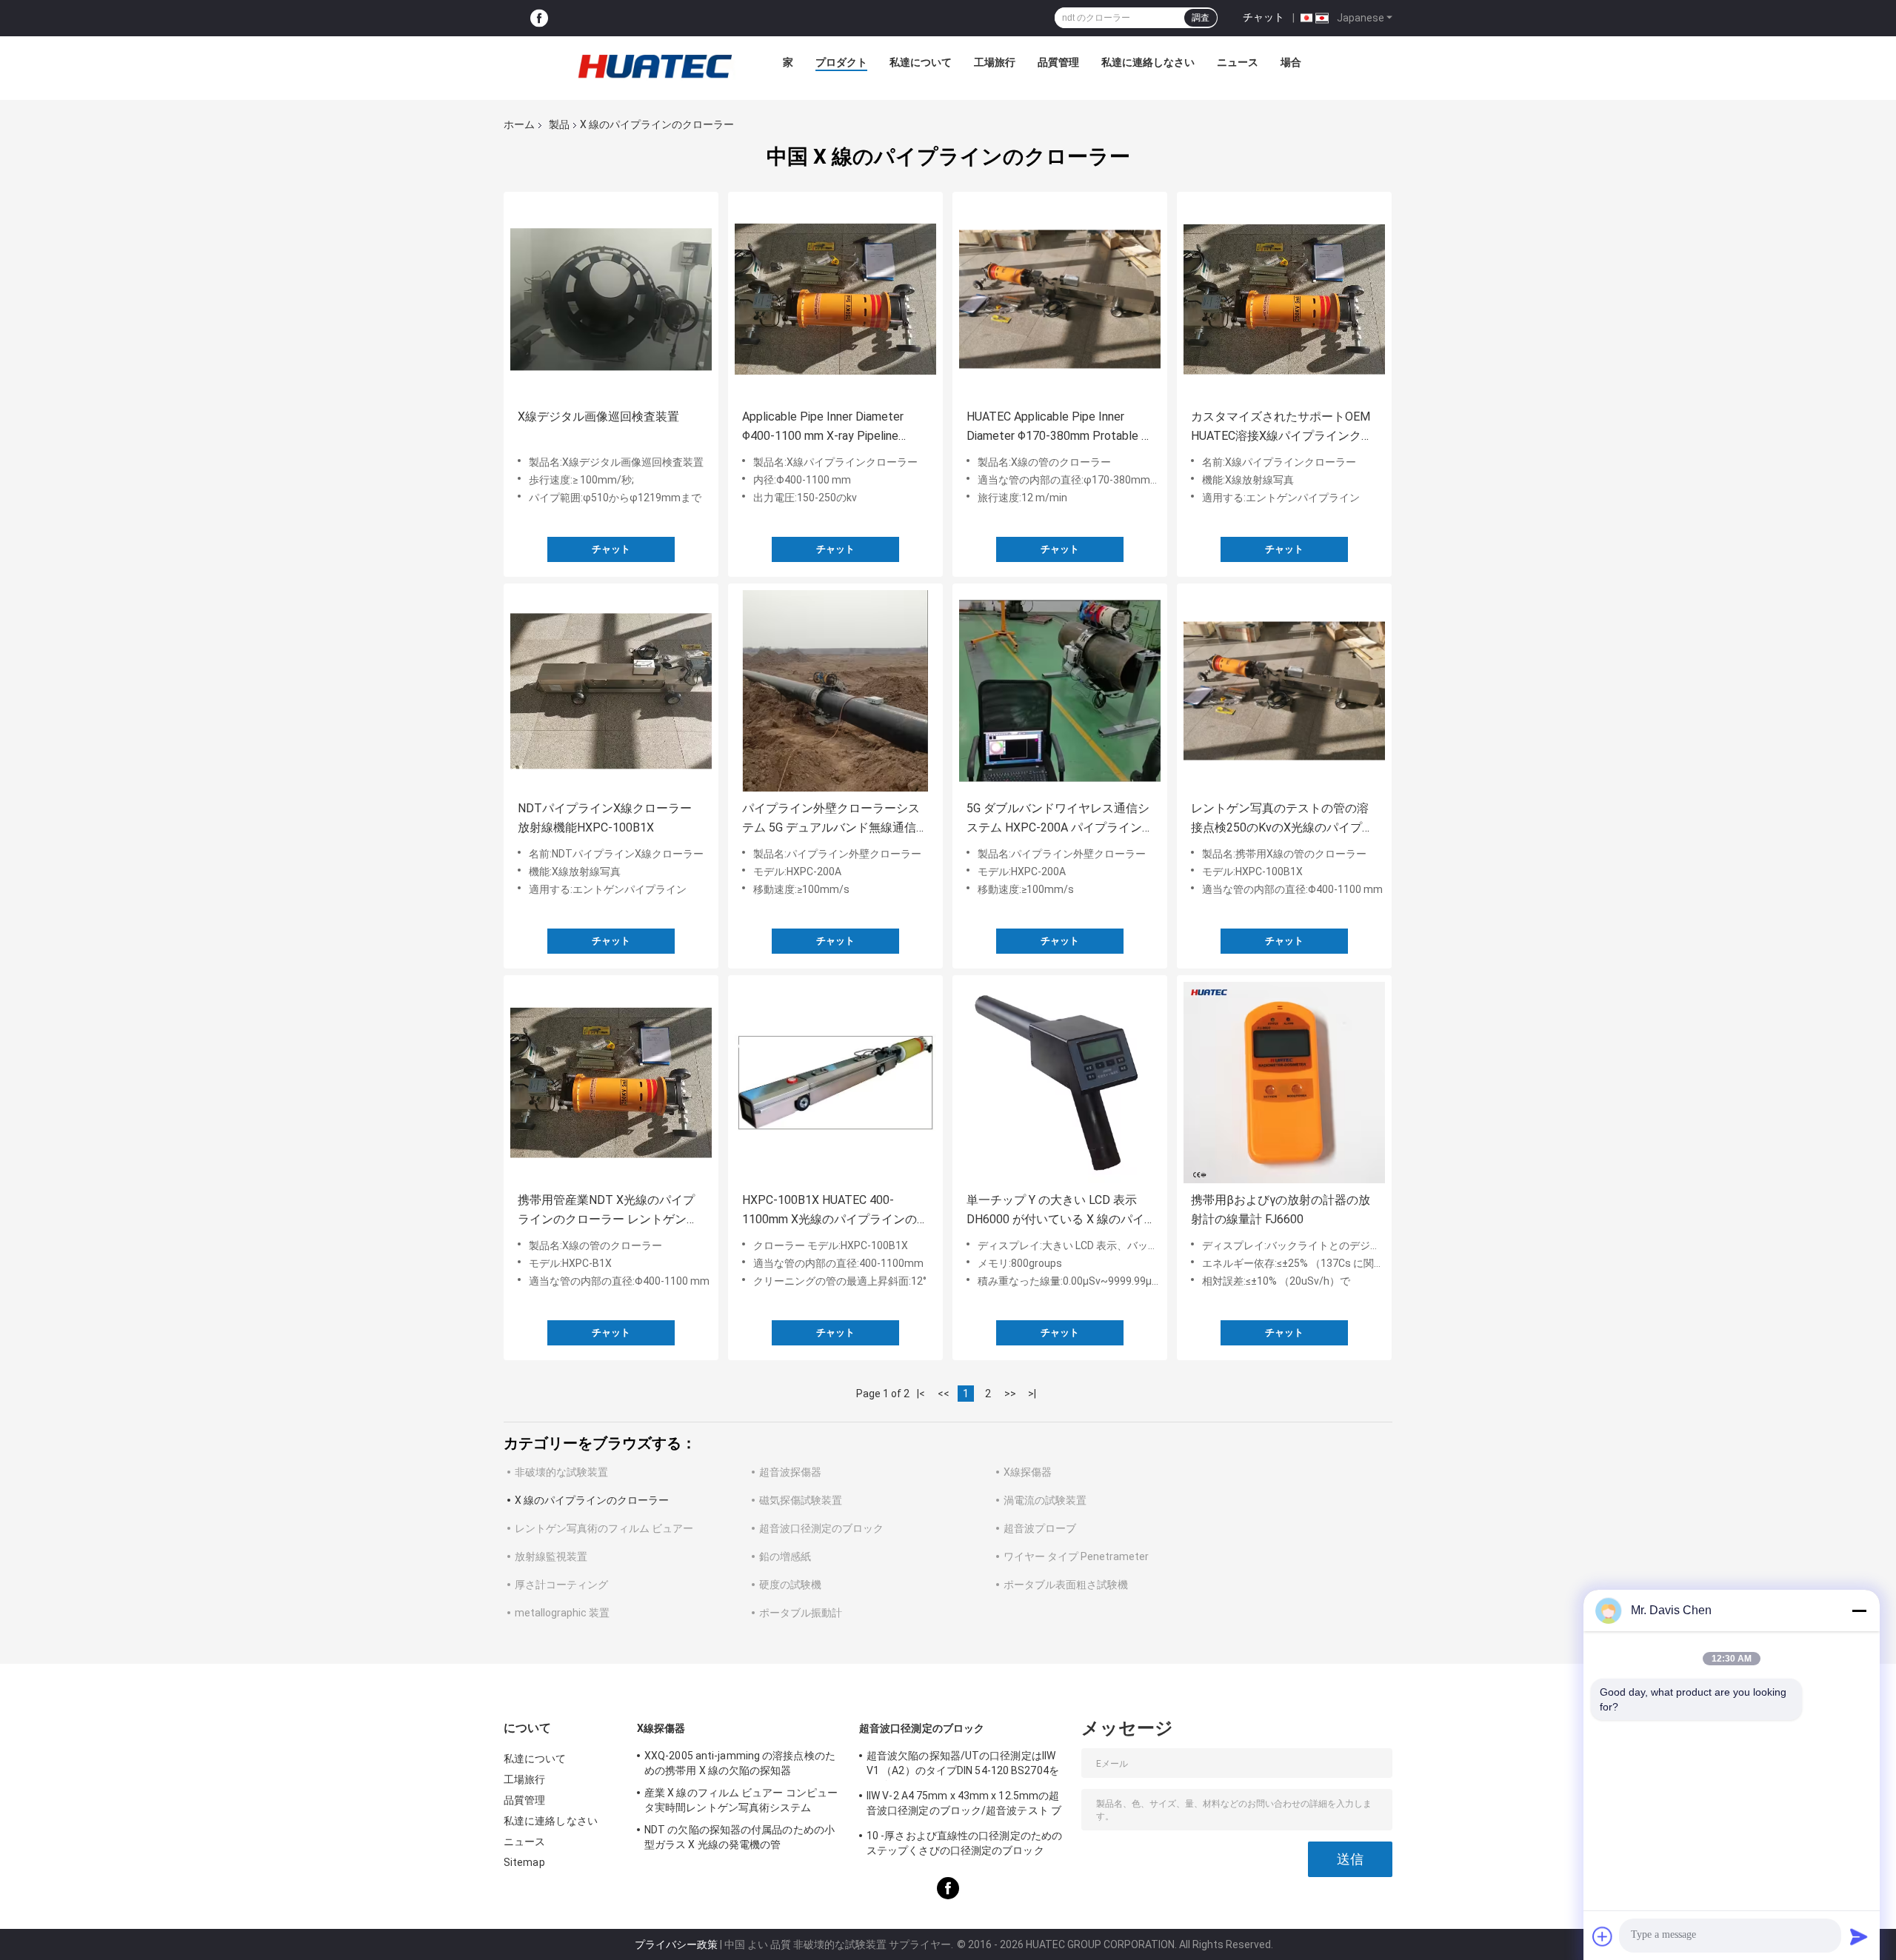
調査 (1201, 18)
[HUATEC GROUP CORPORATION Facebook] (539, 18)
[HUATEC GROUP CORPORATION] (655, 66)
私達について (921, 62)
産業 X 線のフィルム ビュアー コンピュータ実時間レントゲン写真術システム (741, 1800)
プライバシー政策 (676, 1944)
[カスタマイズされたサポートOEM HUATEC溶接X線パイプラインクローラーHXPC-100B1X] (1284, 299)
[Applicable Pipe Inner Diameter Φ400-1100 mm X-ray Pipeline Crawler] (835, 299)
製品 (559, 124)
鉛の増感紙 (785, 1556)
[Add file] (1603, 1936)
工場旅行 (995, 62)
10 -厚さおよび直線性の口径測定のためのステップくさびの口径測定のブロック (964, 1843)
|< (921, 1394)
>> (1010, 1394)
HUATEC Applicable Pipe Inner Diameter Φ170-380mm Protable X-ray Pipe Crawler (1060, 428)
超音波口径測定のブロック (821, 1528)
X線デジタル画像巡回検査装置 (598, 417)
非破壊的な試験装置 (561, 1472)
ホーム (519, 124)
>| (1032, 1394)
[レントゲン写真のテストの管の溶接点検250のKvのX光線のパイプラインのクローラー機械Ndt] (1284, 691)
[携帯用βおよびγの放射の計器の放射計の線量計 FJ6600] (1284, 1083)
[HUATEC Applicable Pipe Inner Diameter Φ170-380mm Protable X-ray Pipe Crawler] (1060, 299)
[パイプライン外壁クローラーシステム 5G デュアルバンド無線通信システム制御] (835, 691)
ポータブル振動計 (801, 1613)
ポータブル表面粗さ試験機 (1066, 1585)
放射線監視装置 (551, 1556)
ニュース (1238, 62)
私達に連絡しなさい (1148, 62)
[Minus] (1859, 1611)
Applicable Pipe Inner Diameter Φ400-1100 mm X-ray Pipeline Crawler (823, 428)
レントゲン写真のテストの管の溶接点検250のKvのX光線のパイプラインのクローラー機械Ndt (1282, 819)
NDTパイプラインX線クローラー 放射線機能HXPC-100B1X (605, 818)
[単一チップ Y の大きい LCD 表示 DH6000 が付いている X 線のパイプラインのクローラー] (1060, 1083)
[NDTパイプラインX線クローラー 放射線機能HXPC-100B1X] (611, 691)
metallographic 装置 (562, 1613)
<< (944, 1394)
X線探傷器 (1028, 1472)
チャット (1264, 17)
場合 (1291, 62)
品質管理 (1058, 62)
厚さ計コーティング (561, 1585)
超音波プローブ (1040, 1528)
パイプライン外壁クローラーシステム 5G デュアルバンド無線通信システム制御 (835, 819)
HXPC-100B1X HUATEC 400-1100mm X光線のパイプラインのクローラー (835, 1211)
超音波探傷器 (790, 1472)
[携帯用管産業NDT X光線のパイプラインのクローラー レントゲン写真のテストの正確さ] (611, 1083)
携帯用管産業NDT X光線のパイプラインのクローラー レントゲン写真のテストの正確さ (608, 1211)
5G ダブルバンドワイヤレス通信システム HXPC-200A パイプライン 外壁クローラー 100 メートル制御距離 (1058, 819)
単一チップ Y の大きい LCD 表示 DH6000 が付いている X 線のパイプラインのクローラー (1055, 1211)
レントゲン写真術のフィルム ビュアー (604, 1528)
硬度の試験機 (790, 1585)
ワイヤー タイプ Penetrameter (1076, 1556)
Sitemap (524, 1862)
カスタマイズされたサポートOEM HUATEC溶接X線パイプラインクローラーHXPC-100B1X (1282, 428)
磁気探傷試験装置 (801, 1500)
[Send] (1859, 1936)
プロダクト (841, 62)
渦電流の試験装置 (1045, 1500)
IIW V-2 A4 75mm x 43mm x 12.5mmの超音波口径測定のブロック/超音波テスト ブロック (964, 1805)
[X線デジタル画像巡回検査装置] (611, 299)
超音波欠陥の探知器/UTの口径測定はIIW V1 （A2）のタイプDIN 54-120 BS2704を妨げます (963, 1765)
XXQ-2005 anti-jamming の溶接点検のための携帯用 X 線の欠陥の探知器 (740, 1763)
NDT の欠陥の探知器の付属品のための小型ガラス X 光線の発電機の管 (740, 1837)
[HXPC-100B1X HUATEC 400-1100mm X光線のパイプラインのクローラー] (835, 1083)
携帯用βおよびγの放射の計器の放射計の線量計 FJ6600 (1281, 1210)
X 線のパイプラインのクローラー (592, 1500)
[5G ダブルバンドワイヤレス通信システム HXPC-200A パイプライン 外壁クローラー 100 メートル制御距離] (1060, 691)
